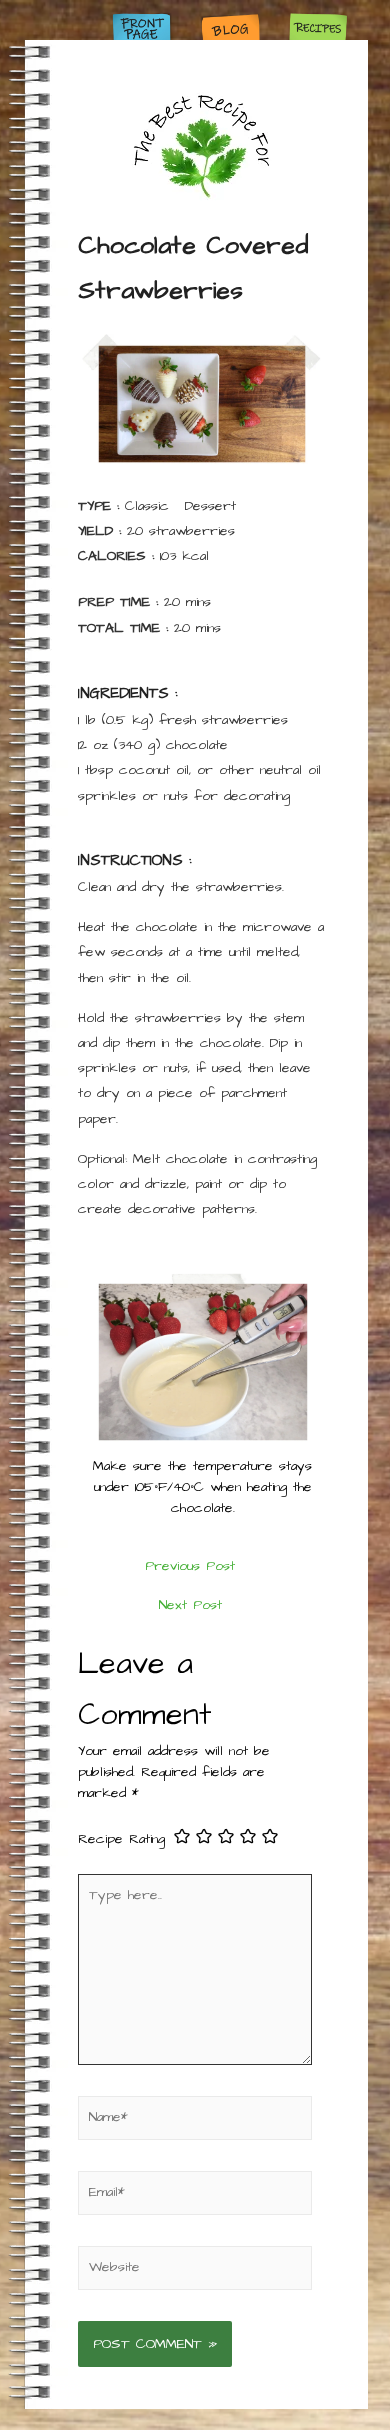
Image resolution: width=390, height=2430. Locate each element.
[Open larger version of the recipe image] (202, 404)
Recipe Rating (121, 1838)
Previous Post (190, 1566)
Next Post (190, 1605)
